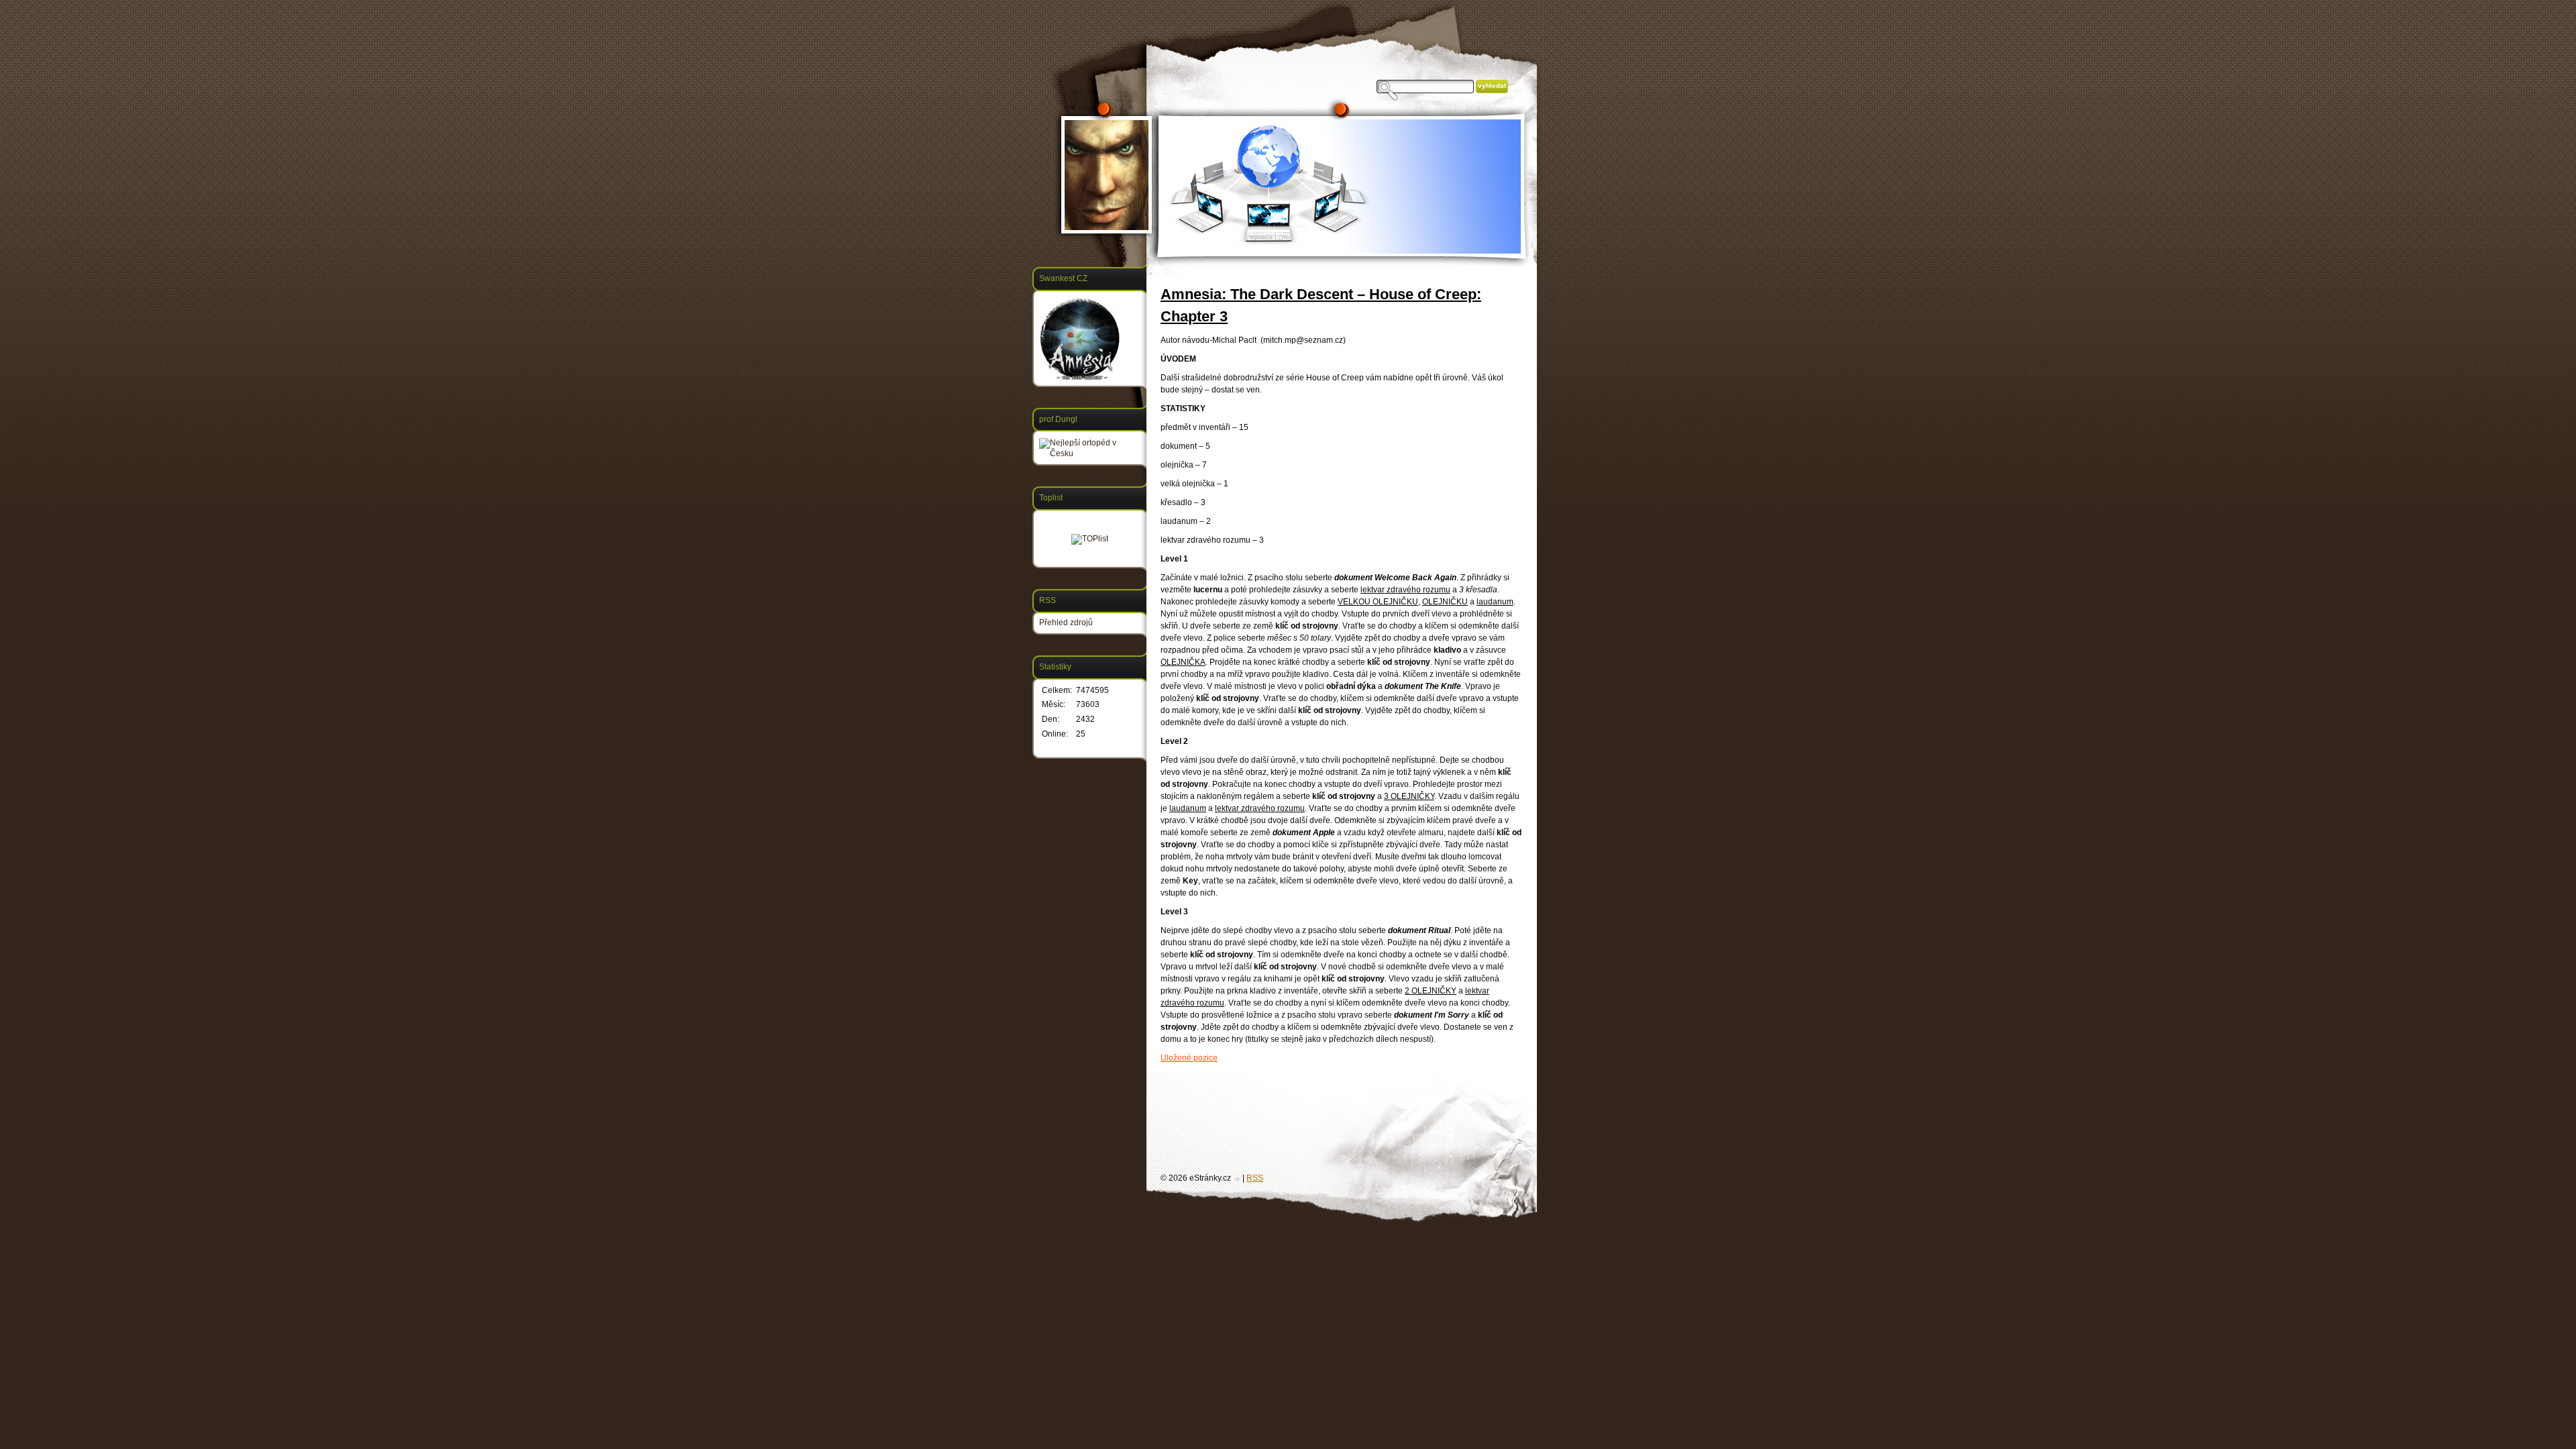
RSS (1255, 1178)
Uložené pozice (1189, 1058)
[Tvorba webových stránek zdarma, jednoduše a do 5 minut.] (1238, 1179)
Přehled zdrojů (1066, 623)
